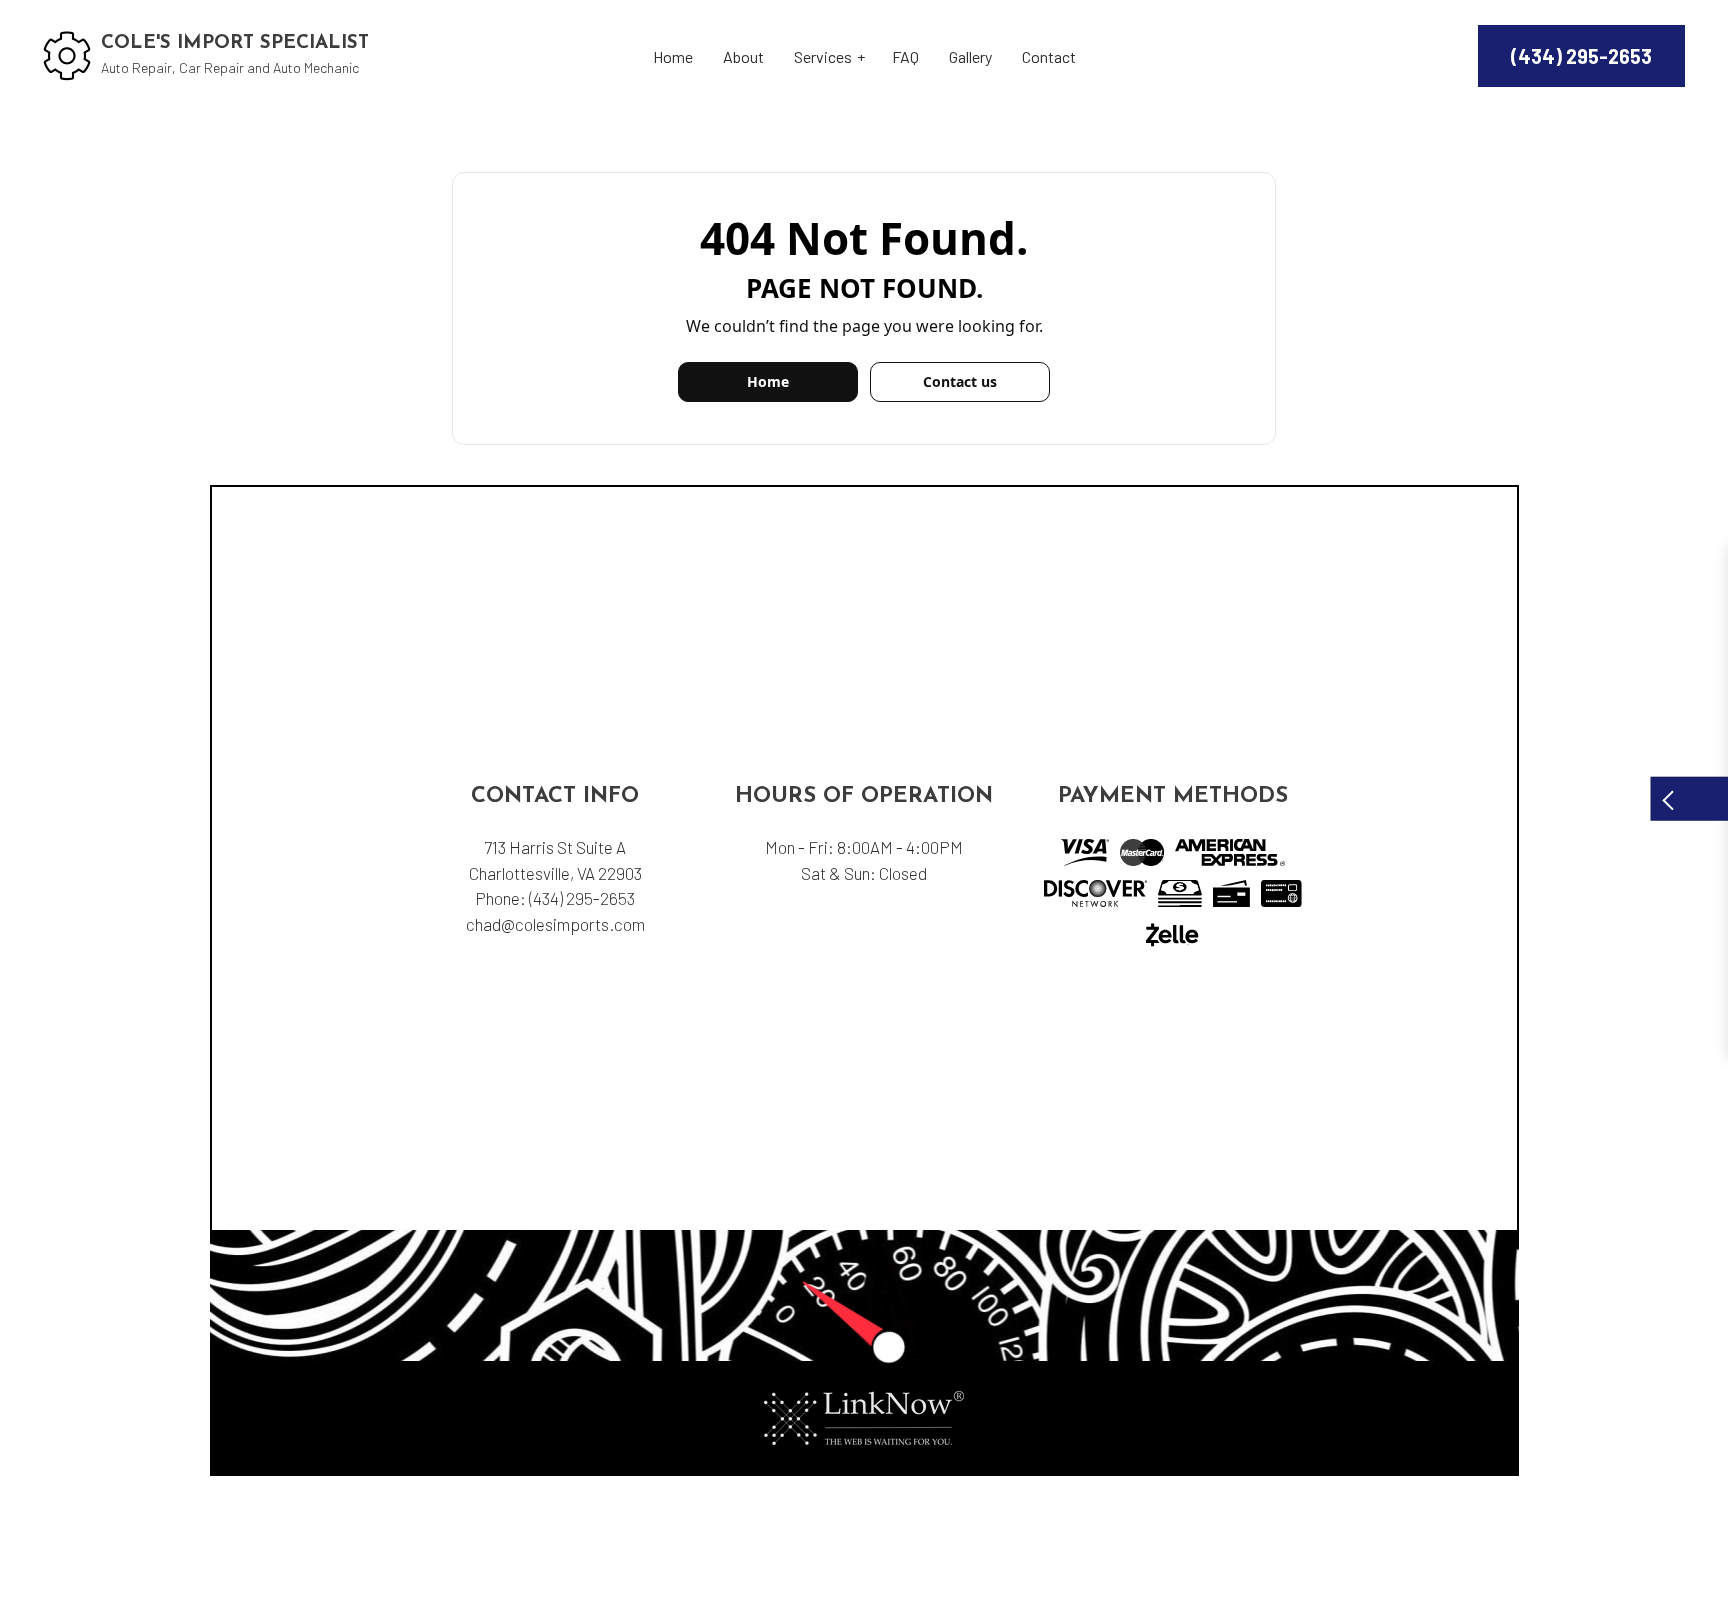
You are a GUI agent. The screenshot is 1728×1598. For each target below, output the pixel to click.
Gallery (970, 56)
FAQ (905, 56)
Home (673, 56)
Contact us (960, 381)
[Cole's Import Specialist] (66, 53)
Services (823, 56)
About (743, 56)
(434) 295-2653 (1581, 56)
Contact (1049, 56)
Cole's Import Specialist (235, 43)
